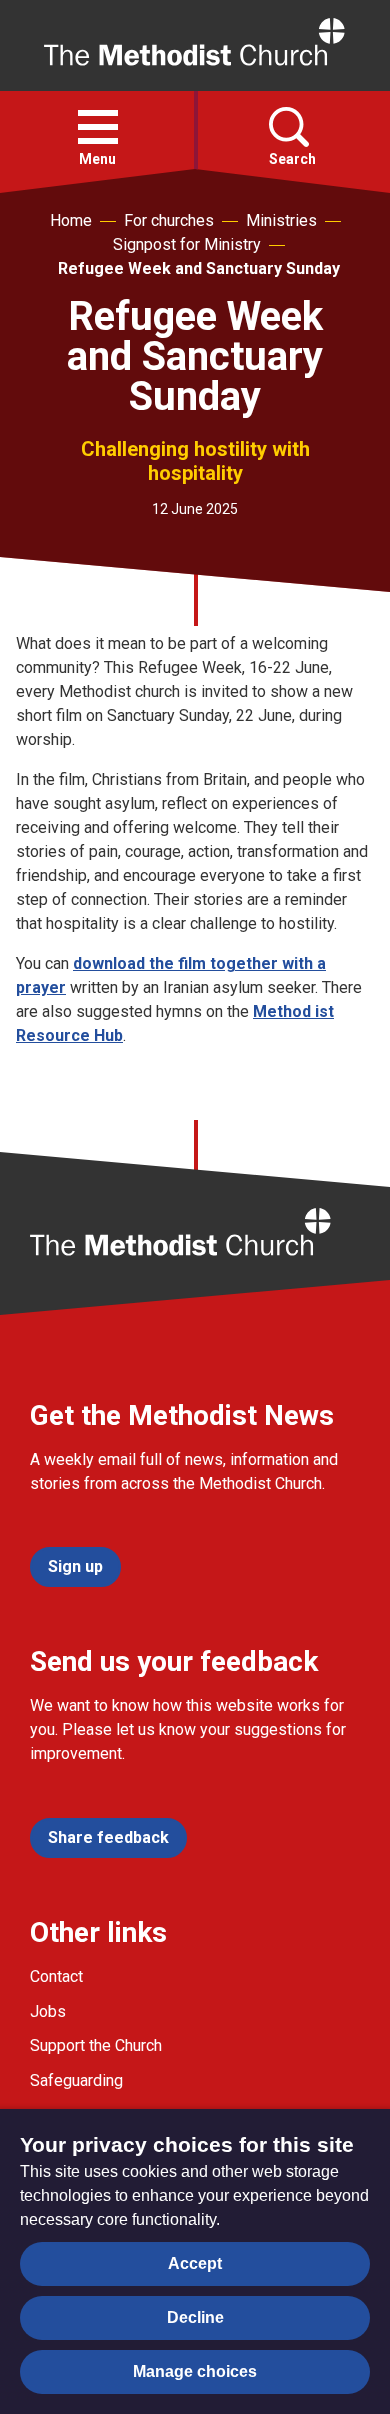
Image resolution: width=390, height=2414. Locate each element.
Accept (195, 2263)
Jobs (48, 2011)
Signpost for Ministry (187, 244)
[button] (98, 127)
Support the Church (96, 2045)
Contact (56, 1976)
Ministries (281, 220)
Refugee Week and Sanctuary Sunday (199, 268)
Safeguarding (76, 2080)
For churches (169, 220)
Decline (195, 2317)
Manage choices (195, 2371)
